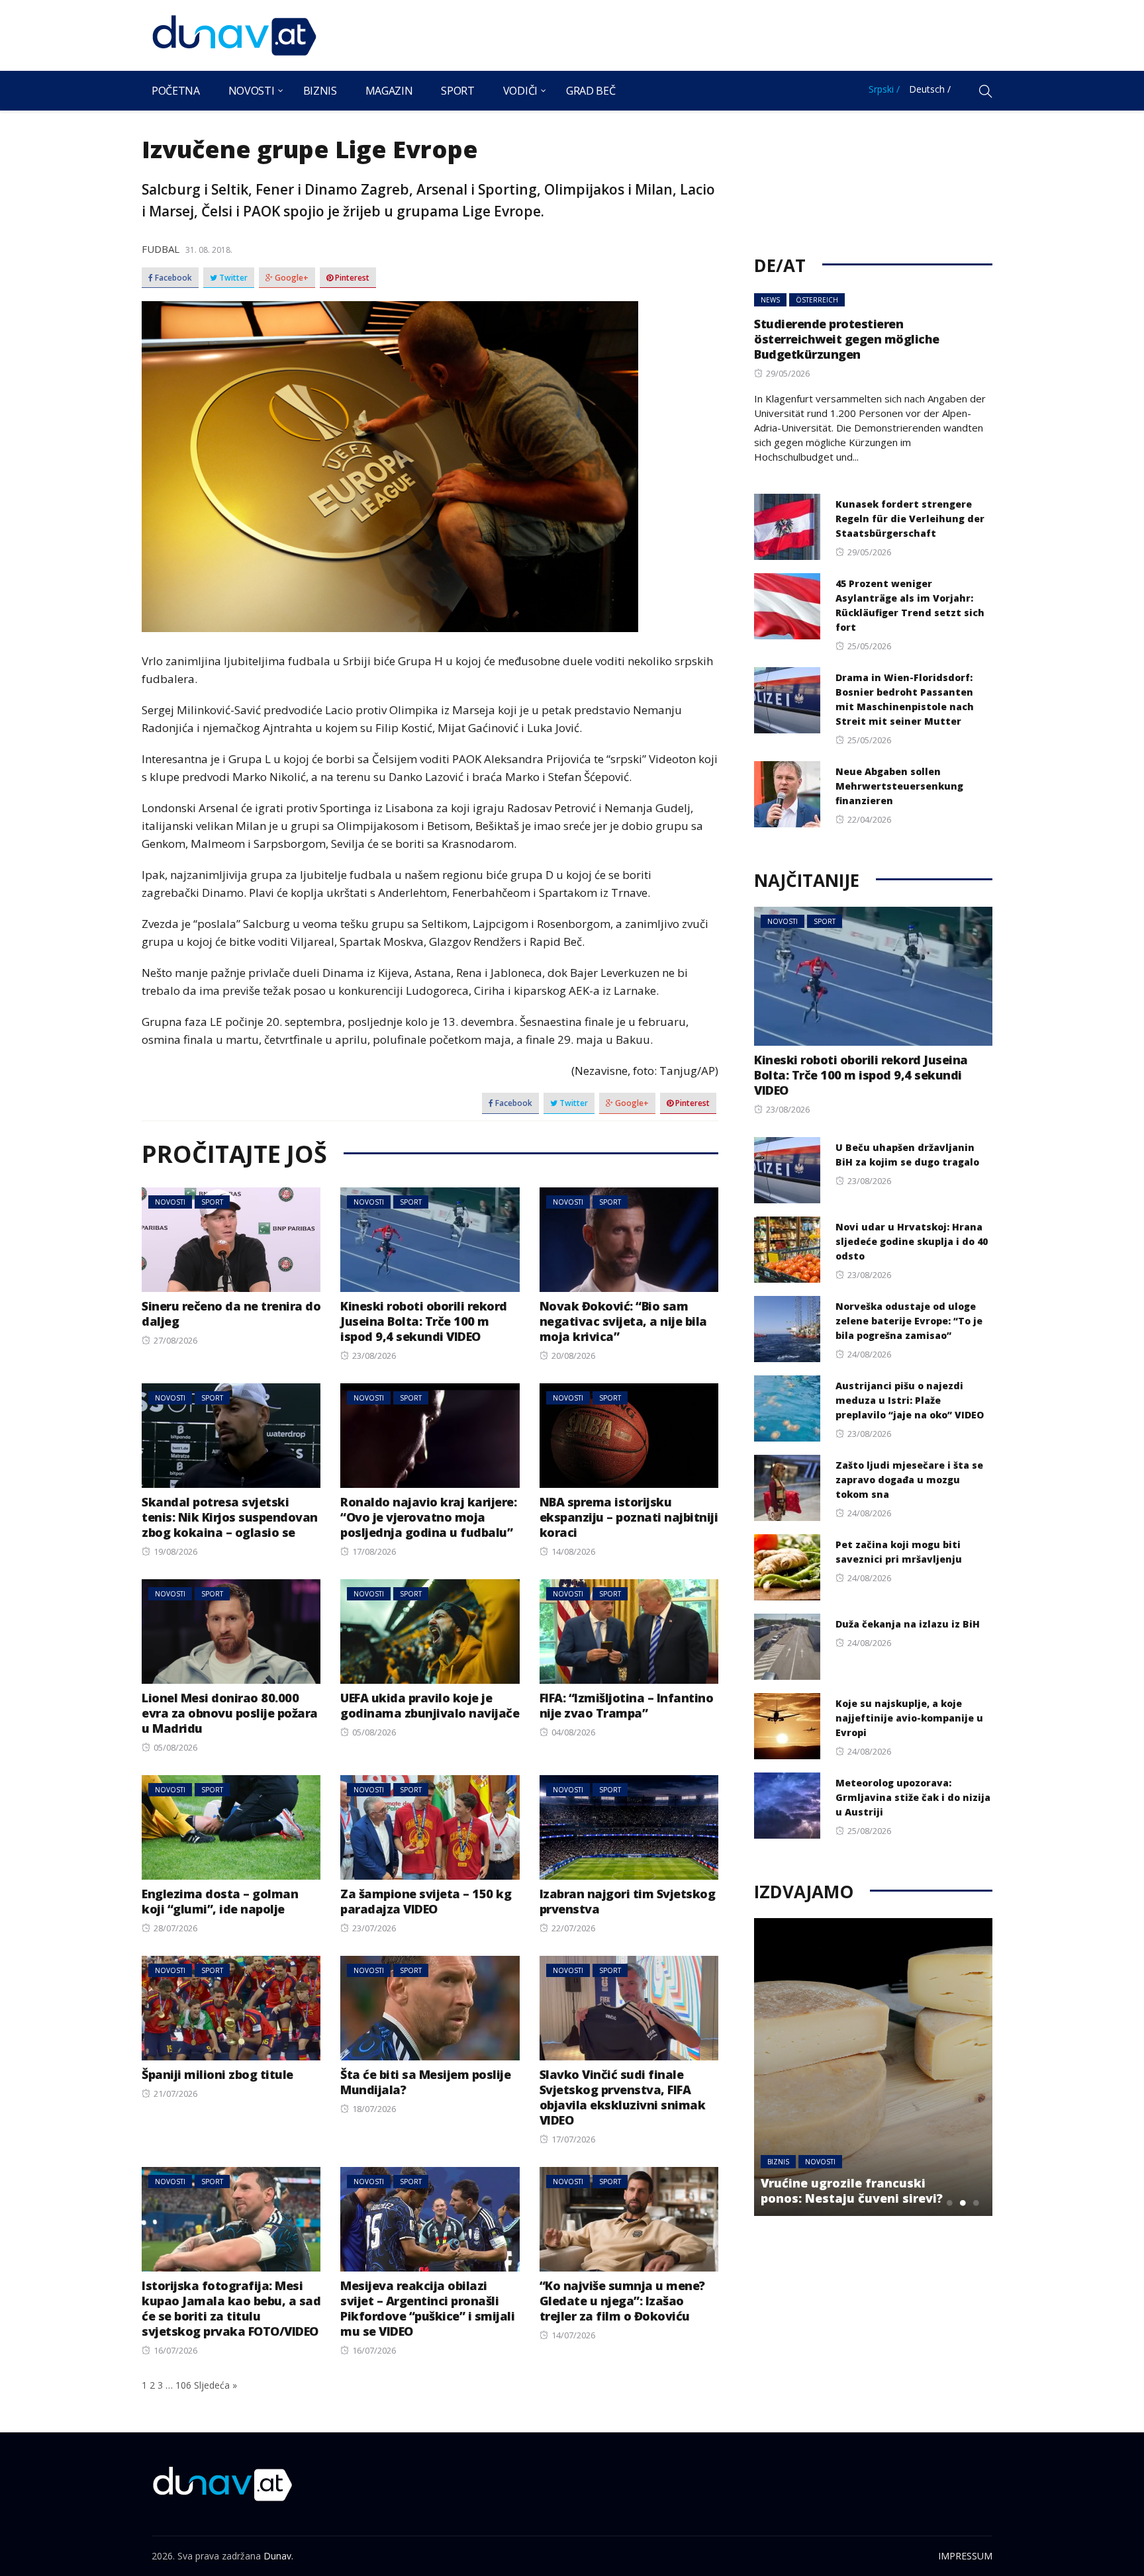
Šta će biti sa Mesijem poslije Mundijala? (425, 2082)
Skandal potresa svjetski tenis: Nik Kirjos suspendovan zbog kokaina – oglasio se (230, 1517)
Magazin (389, 91)
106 (183, 2385)
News (770, 300)
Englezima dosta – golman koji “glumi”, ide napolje (220, 1901)
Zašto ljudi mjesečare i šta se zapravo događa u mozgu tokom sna (909, 1480)
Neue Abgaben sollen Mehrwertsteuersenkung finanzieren (899, 786)
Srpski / (884, 89)
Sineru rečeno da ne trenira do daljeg (231, 1313)
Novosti (252, 91)
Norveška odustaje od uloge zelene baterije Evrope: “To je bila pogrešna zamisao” (909, 1321)
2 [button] (963, 2203)
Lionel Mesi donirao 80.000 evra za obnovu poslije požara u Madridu (230, 1713)
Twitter (232, 278)
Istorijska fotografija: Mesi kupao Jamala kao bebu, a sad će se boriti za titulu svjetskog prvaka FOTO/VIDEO (231, 2308)
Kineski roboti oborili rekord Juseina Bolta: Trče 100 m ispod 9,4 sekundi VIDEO (424, 1321)
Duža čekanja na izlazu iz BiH (908, 1624)
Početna (176, 91)
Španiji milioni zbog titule (217, 2074)
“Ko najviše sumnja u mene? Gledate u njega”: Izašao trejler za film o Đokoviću (622, 2301)
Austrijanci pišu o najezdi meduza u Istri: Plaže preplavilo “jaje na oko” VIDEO (910, 1400)
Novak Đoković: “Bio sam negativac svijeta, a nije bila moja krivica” (623, 1321)
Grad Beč (591, 91)
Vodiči (520, 91)
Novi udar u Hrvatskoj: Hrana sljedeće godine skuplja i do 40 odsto (912, 1241)
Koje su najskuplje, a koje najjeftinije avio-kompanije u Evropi (909, 1718)
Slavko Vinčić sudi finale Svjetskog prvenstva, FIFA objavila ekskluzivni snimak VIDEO (623, 2097)
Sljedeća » (215, 2385)
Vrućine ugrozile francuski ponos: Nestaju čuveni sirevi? (852, 2190)
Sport (457, 91)
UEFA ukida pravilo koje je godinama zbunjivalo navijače (430, 1705)
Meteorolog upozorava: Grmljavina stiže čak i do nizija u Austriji (913, 1797)
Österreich (817, 300)
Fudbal (161, 249)
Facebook (172, 278)
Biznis (320, 91)
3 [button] (976, 2203)
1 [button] (949, 2203)
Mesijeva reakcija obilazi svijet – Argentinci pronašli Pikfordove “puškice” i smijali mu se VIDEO (427, 2308)
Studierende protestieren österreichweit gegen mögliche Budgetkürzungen (847, 339)
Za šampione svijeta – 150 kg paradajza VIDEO (426, 1901)
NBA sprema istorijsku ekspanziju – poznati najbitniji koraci (629, 1517)
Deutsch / (930, 89)
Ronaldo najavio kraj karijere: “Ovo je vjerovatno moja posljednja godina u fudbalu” (428, 1517)
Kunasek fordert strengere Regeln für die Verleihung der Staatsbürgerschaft (910, 519)
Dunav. (278, 2556)
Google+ (291, 278)
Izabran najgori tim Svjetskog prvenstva (628, 1901)
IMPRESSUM (965, 2556)
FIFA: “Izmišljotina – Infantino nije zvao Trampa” (627, 1705)
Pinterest (351, 278)
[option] (873, 2067)
